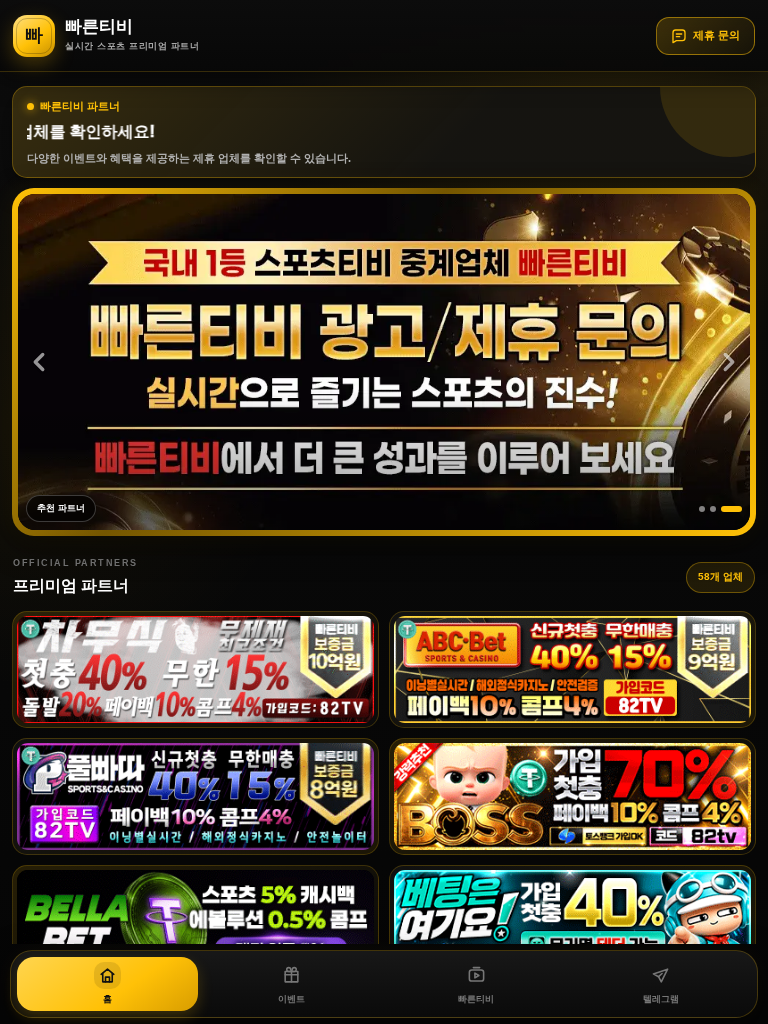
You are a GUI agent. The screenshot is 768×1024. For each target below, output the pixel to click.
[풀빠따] (195, 796)
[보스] (572, 796)
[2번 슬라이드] (728, 509)
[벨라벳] (195, 923)
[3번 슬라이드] (739, 509)
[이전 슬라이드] (39, 362)
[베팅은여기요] (572, 923)
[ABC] (572, 669)
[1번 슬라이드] (709, 509)
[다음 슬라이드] (729, 362)
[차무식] (195, 669)
